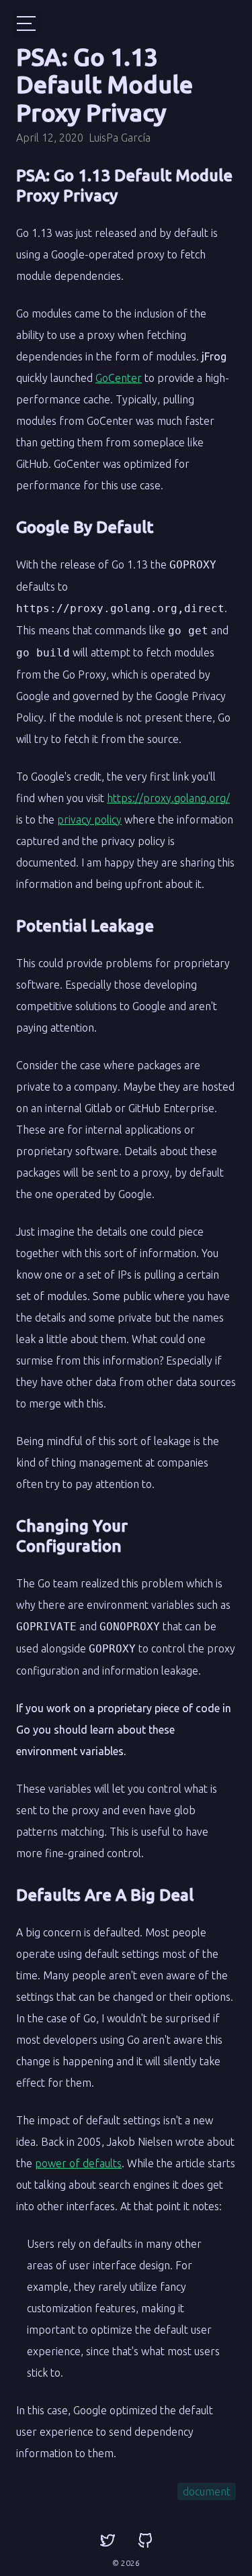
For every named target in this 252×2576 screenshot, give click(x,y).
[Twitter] (108, 2541)
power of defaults (78, 2163)
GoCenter (119, 378)
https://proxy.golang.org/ (168, 798)
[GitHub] (145, 2541)
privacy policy (89, 820)
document (207, 2491)
